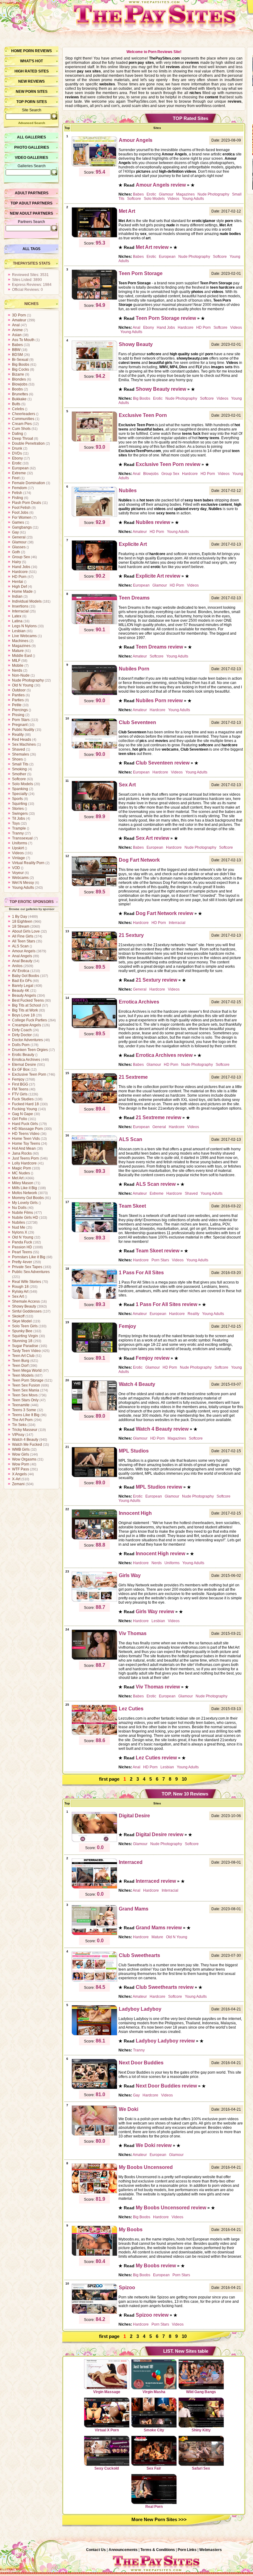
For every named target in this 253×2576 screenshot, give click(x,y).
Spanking (20, 789)
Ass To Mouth (23, 340)
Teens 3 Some (24, 1410)
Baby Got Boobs (26, 976)
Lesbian (19, 631)
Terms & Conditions (158, 2550)
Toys (16, 823)
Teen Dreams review (159, 647)
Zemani (18, 1484)
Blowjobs (20, 384)
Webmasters (211, 2550)
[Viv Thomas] (94, 1659)
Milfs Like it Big (25, 1188)
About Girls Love (26, 931)
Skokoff (18, 1316)
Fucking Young (25, 1109)
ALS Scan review (156, 1184)
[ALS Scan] (94, 1165)
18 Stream (21, 926)
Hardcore (20, 572)
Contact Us (96, 2550)
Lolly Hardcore (24, 1163)
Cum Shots (21, 429)
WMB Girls (21, 1449)
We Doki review (154, 2145)
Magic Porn (22, 1168)
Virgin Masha (154, 2392)
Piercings (20, 710)
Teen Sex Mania (26, 1390)
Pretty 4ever (22, 1262)
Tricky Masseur (25, 1430)
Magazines (21, 646)
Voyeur (18, 873)
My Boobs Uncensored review (171, 2208)
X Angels (19, 1474)
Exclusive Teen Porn (29, 1074)
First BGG (20, 1084)
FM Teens (20, 1089)
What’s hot (31, 61)
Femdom (19, 488)
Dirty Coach (22, 1030)
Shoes (17, 759)
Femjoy (18, 1079)
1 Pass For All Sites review (166, 1304)
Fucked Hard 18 (25, 1104)
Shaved (19, 749)
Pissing (18, 715)
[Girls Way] (94, 1601)
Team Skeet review (158, 1251)
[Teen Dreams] (94, 623)
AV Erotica (21, 971)
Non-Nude (21, 675)
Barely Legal (23, 986)
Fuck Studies (23, 1099)
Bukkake (19, 399)
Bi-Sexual (20, 360)
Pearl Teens (22, 1252)
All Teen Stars (24, 941)
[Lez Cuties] (94, 1734)
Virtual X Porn (107, 2430)
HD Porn (19, 577)
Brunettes (20, 394)
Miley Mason (23, 1183)
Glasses (19, 547)
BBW (16, 350)
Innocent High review (160, 1554)
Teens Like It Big (26, 1415)
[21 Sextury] (94, 961)
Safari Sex (201, 2468)
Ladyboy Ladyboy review (165, 2041)
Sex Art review (152, 838)
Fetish (17, 493)
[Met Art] (94, 237)
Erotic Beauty (23, 1055)
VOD (16, 868)
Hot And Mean (24, 1148)
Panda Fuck (22, 1242)
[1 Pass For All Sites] (94, 1298)
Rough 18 (20, 1287)
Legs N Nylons (24, 626)
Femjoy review (153, 1358)
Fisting (18, 498)
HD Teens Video (26, 1134)
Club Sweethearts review (165, 1987)
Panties (18, 695)
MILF (16, 661)
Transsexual (22, 838)
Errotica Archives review (164, 1055)
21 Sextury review (156, 980)
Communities (23, 419)
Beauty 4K (21, 991)
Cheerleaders (24, 414)
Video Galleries (31, 158)
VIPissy (18, 1435)
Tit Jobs (19, 818)
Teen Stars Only (25, 1400)
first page (109, 1779)
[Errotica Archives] (94, 1027)
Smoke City (154, 2430)
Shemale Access (26, 1301)
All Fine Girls (23, 936)
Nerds (17, 670)
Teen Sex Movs (25, 1395)
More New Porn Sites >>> (159, 2519)
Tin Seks (19, 1425)
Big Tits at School (27, 1005)
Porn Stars (21, 720)
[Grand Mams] (94, 1934)
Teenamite (21, 1405)
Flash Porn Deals (27, 503)
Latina (17, 621)
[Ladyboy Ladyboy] (94, 2034)
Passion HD (22, 1247)
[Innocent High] (94, 1539)
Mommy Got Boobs (28, 1198)
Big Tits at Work (25, 1010)
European (20, 468)
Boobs (17, 389)
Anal (16, 325)
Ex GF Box (21, 1070)
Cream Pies (22, 424)
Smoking (19, 769)
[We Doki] (94, 2135)
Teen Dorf (20, 1366)
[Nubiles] (94, 516)
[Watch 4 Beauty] (94, 1410)
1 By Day (20, 917)
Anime (17, 330)
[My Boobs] (94, 2255)
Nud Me (19, 1227)
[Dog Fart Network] (94, 885)
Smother (19, 774)
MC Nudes (21, 1173)
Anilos (17, 966)
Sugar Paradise (25, 1346)
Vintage (19, 858)
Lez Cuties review (156, 1758)
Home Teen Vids (26, 1139)
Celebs (18, 409)
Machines (20, 641)
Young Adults (23, 888)
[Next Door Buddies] (94, 2088)
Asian (17, 335)
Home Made (22, 591)
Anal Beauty (22, 961)
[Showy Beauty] (94, 370)
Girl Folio (20, 1119)
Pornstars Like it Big (29, 1257)
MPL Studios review (159, 1487)
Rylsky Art (20, 1292)
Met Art (18, 1178)
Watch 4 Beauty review (162, 1429)
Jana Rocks (22, 1153)
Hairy (17, 562)
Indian (17, 596)
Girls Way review (155, 1612)
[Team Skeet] (94, 1231)
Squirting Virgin (25, 1336)
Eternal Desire (24, 1065)
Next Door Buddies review (166, 2086)
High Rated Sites (32, 71)
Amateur (19, 320)
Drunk (17, 448)
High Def (19, 587)
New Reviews (31, 81)
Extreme (19, 473)
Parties (18, 700)
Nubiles (19, 1222)
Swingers (20, 814)
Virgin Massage (107, 2392)
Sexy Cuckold (107, 2468)
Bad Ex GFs (22, 981)
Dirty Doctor (22, 1035)
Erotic (17, 463)
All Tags (31, 249)
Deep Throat (23, 439)
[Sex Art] (94, 810)
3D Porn (19, 315)
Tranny (18, 833)
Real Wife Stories (27, 1282)
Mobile (18, 666)
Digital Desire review (160, 1834)
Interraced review (156, 1881)
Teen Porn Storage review (166, 318)
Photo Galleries (32, 147)
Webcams (20, 878)
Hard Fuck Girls (25, 1124)
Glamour (19, 542)
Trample (19, 828)
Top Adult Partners (31, 203)
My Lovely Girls (25, 1203)
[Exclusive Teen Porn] (94, 441)
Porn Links (187, 2550)
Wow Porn (21, 1464)
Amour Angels (24, 951)
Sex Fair (154, 2468)
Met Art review (152, 247)
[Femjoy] (94, 1352)
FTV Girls (20, 1094)
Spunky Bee (22, 1331)
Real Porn (154, 2507)
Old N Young (23, 685)
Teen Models (23, 1375)
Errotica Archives (26, 1060)
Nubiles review (153, 522)
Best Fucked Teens (28, 1000)
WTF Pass (21, 1469)
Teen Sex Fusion (26, 1385)
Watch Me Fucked (27, 1445)
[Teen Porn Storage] (94, 299)
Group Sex (21, 557)
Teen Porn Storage (28, 1380)
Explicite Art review (158, 576)
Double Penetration (28, 443)
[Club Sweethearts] (94, 1981)
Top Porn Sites (32, 102)
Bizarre (18, 374)
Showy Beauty (24, 1306)
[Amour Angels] (94, 166)
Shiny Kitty (201, 2430)
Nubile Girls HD (25, 1218)
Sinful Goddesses (27, 1311)
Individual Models (27, 601)
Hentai (18, 582)
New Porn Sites (32, 92)
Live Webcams (24, 636)
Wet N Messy (23, 883)
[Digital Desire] (94, 1841)
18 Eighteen (22, 921)
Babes (17, 345)
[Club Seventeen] (94, 748)
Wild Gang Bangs (201, 2392)
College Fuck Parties (29, 1020)
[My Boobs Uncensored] (94, 2193)
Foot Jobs (20, 513)
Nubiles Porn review (159, 701)
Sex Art (18, 1296)
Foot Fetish (21, 508)
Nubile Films (23, 1213)
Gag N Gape (23, 1114)
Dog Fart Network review (164, 913)
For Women (22, 517)
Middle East (22, 656)
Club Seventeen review (163, 763)
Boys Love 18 (23, 1015)
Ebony (17, 458)
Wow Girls (21, 1454)
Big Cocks (21, 369)
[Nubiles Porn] (94, 694)
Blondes (19, 379)
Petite (17, 705)
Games (18, 522)
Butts (16, 404)
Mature (18, 651)
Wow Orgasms (24, 1459)
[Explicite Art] (94, 570)
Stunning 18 (22, 1341)
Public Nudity (23, 730)
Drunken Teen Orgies (30, 1050)
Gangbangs (22, 527)
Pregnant (20, 725)
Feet (16, 478)
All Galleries (31, 137)
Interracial (20, 611)
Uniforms (20, 843)
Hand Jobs (21, 567)
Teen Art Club (23, 1356)
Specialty (20, 794)
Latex (17, 616)
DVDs (17, 453)
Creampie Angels (27, 1025)
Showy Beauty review (161, 389)
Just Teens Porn (25, 1158)
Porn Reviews (37, 51)
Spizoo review (152, 2315)
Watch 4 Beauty (25, 1440)
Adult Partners (32, 193)
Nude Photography (28, 680)
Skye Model (22, 1321)
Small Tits (20, 764)
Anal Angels (22, 956)
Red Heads (22, 740)
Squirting (20, 804)
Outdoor (19, 690)
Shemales (21, 754)
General (19, 537)
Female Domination (29, 483)
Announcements (123, 2550)
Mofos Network (25, 1193)
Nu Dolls (19, 1208)
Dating (18, 434)
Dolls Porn (21, 1045)
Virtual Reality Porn (28, 863)
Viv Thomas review (158, 1687)
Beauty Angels (24, 995)
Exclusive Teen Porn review (168, 464)
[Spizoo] (94, 2313)
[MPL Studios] (94, 1476)
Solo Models (23, 784)
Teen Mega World (27, 1370)
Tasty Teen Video (26, 1351)
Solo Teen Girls (25, 1326)
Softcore (19, 779)
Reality (18, 735)
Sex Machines (24, 744)
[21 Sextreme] (94, 1103)
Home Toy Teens (26, 1144)
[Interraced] (94, 1888)
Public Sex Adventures (31, 1272)
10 (184, 1779)
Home (17, 51)
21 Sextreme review (158, 1117)
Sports (17, 799)
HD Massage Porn (27, 1129)
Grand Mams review (159, 1928)
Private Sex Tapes (27, 1267)
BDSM (17, 355)
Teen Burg (21, 1361)
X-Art (16, 1479)
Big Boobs (21, 365)
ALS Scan (20, 946)
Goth (16, 552)
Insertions (20, 606)
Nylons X (20, 1232)
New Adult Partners (31, 213)
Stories (18, 809)
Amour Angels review (161, 185)
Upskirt (18, 848)
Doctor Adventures (27, 1040)
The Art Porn (22, 1420)
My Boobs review (156, 2266)
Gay (15, 532)
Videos (18, 853)
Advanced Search (32, 123)
